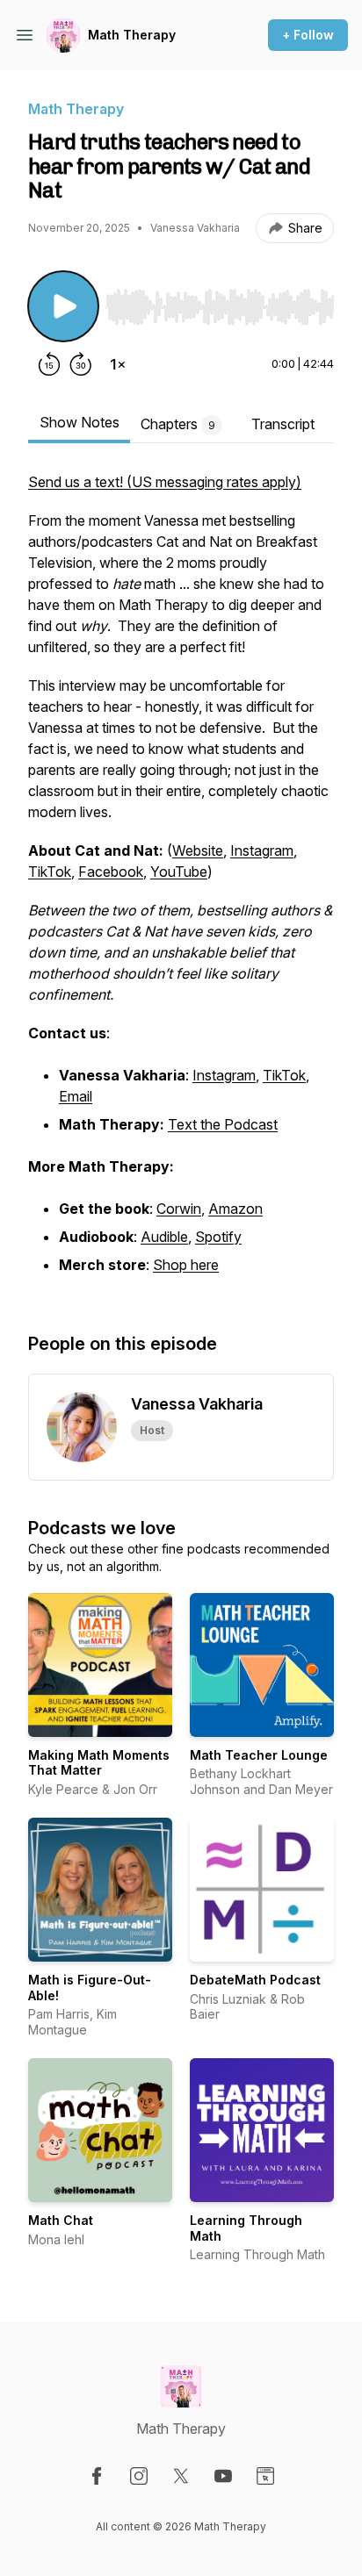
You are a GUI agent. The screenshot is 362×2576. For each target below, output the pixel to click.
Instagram (262, 850)
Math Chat (61, 2220)
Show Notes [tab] (80, 422)
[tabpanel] (181, 884)
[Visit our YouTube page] (223, 2476)
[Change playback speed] (118, 364)
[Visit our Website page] (265, 2476)
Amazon (235, 1209)
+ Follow (308, 35)
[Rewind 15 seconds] (49, 364)
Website (198, 850)
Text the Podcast (223, 1124)
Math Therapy (132, 35)
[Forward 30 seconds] (81, 364)
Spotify (218, 1237)
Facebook (111, 872)
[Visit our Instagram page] (139, 2476)
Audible (164, 1237)
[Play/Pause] (63, 306)
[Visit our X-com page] (181, 2476)
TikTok (50, 872)
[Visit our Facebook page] (97, 2476)
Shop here (186, 1265)
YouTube (179, 872)
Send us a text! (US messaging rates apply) (165, 482)
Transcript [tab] (283, 424)
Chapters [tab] (178, 424)
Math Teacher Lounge (259, 1755)
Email (76, 1096)
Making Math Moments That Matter (99, 1763)
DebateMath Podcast (255, 1980)
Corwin (179, 1209)
